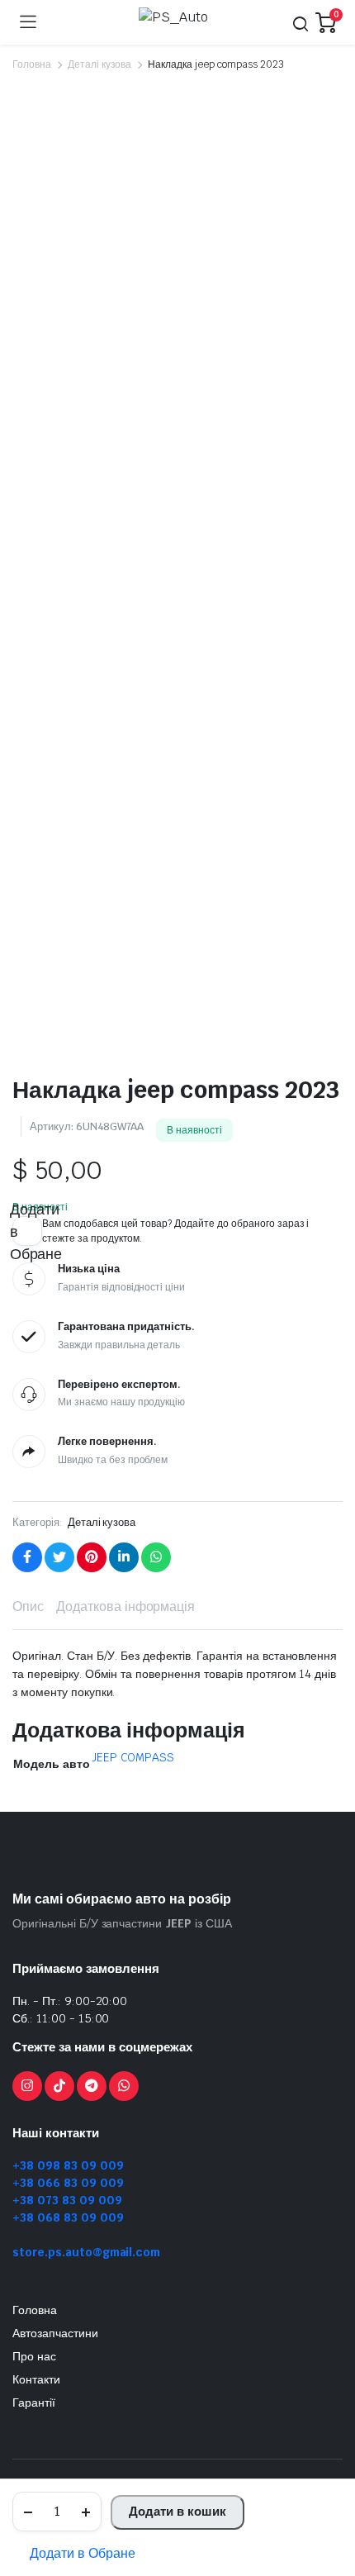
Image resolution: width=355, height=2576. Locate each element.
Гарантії (34, 2403)
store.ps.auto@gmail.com (86, 2252)
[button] (74, 2554)
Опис (28, 1606)
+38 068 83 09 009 (68, 2217)
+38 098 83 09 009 (68, 2165)
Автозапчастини (55, 2333)
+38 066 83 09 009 (68, 2183)
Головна (32, 64)
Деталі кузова (100, 64)
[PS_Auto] (176, 22)
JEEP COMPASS (133, 1757)
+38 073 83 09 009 (67, 2200)
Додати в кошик (177, 2511)
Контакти (36, 2379)
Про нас (34, 2356)
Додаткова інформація (125, 1606)
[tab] (28, 1607)
